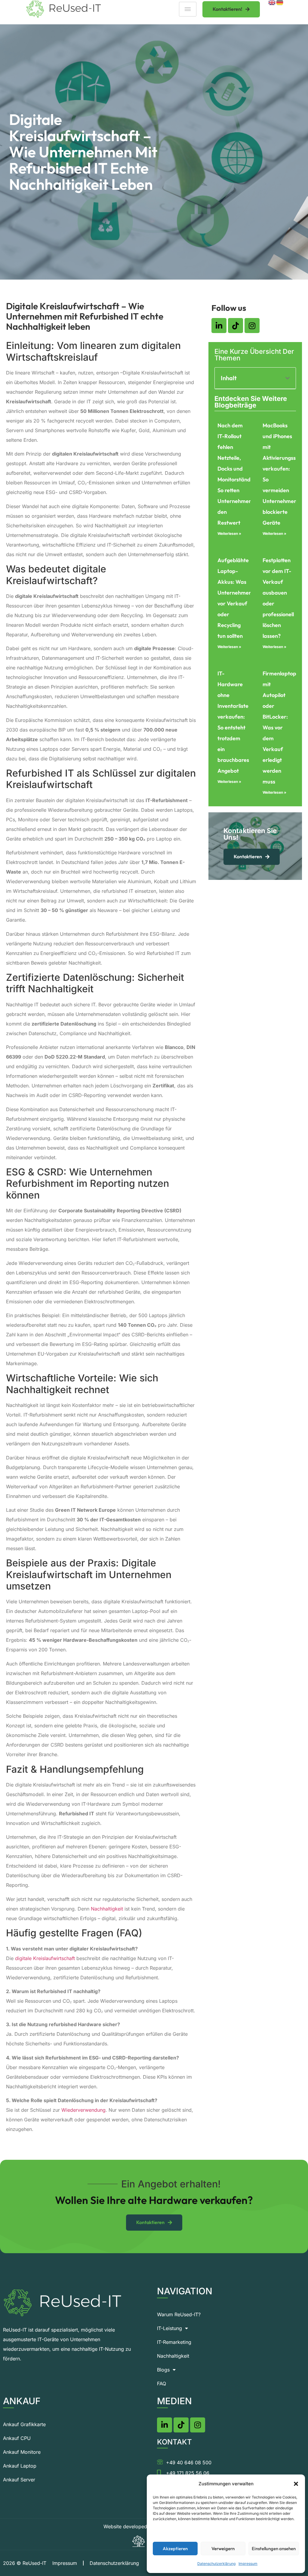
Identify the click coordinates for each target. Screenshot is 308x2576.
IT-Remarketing (174, 2342)
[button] (296, 2484)
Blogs (163, 2370)
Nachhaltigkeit (107, 1909)
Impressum (248, 2564)
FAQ (162, 2384)
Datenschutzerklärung (216, 2564)
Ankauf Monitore (22, 2452)
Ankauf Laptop (20, 2466)
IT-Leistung (169, 2328)
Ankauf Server (19, 2480)
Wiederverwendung (83, 2110)
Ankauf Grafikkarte (24, 2424)
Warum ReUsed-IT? (179, 2314)
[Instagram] (252, 326)
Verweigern (223, 2549)
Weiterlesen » (229, 533)
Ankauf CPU (17, 2438)
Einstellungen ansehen (274, 2549)
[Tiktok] (236, 326)
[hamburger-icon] (188, 9)
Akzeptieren (175, 2549)
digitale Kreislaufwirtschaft (45, 1958)
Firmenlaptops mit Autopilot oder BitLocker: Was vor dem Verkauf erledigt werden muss (281, 727)
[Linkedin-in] (219, 326)
